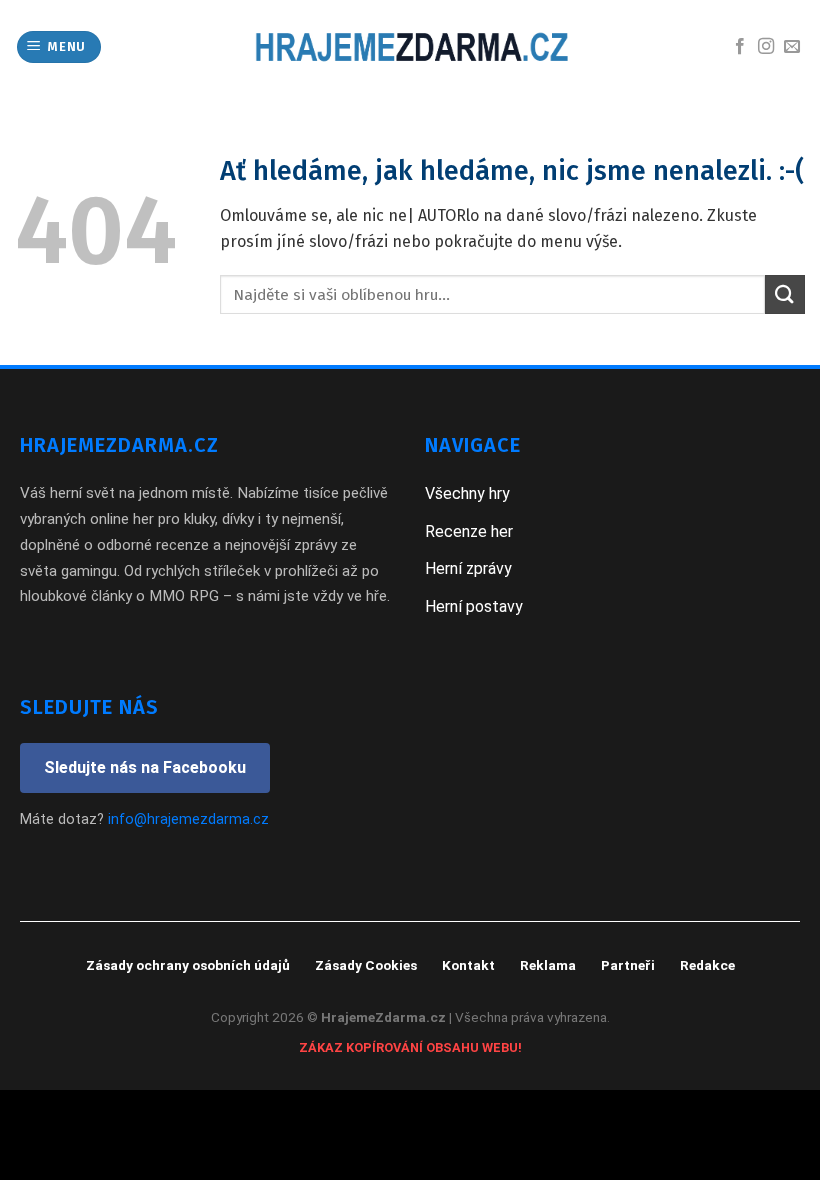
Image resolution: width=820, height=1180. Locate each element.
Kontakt (468, 965)
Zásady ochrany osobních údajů (188, 965)
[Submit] (785, 294)
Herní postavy (474, 606)
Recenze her (469, 531)
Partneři (628, 965)
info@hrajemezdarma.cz (188, 819)
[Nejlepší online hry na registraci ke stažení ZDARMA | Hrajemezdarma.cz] (410, 47)
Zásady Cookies (366, 965)
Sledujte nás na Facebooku (145, 767)
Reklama (548, 965)
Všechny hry (467, 493)
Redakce (707, 965)
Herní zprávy (468, 568)
